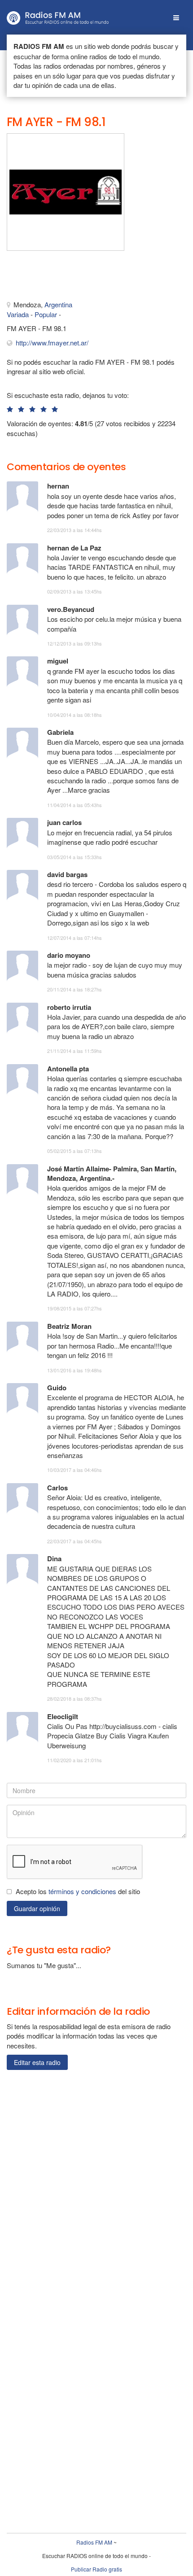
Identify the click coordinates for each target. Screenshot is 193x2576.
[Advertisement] (52, 278)
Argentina (58, 304)
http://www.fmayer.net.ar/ (52, 343)
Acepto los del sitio (78, 1891)
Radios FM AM (94, 2542)
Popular (46, 314)
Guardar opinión (37, 1908)
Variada (18, 314)
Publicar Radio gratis (96, 2569)
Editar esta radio (37, 2062)
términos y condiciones (82, 1891)
